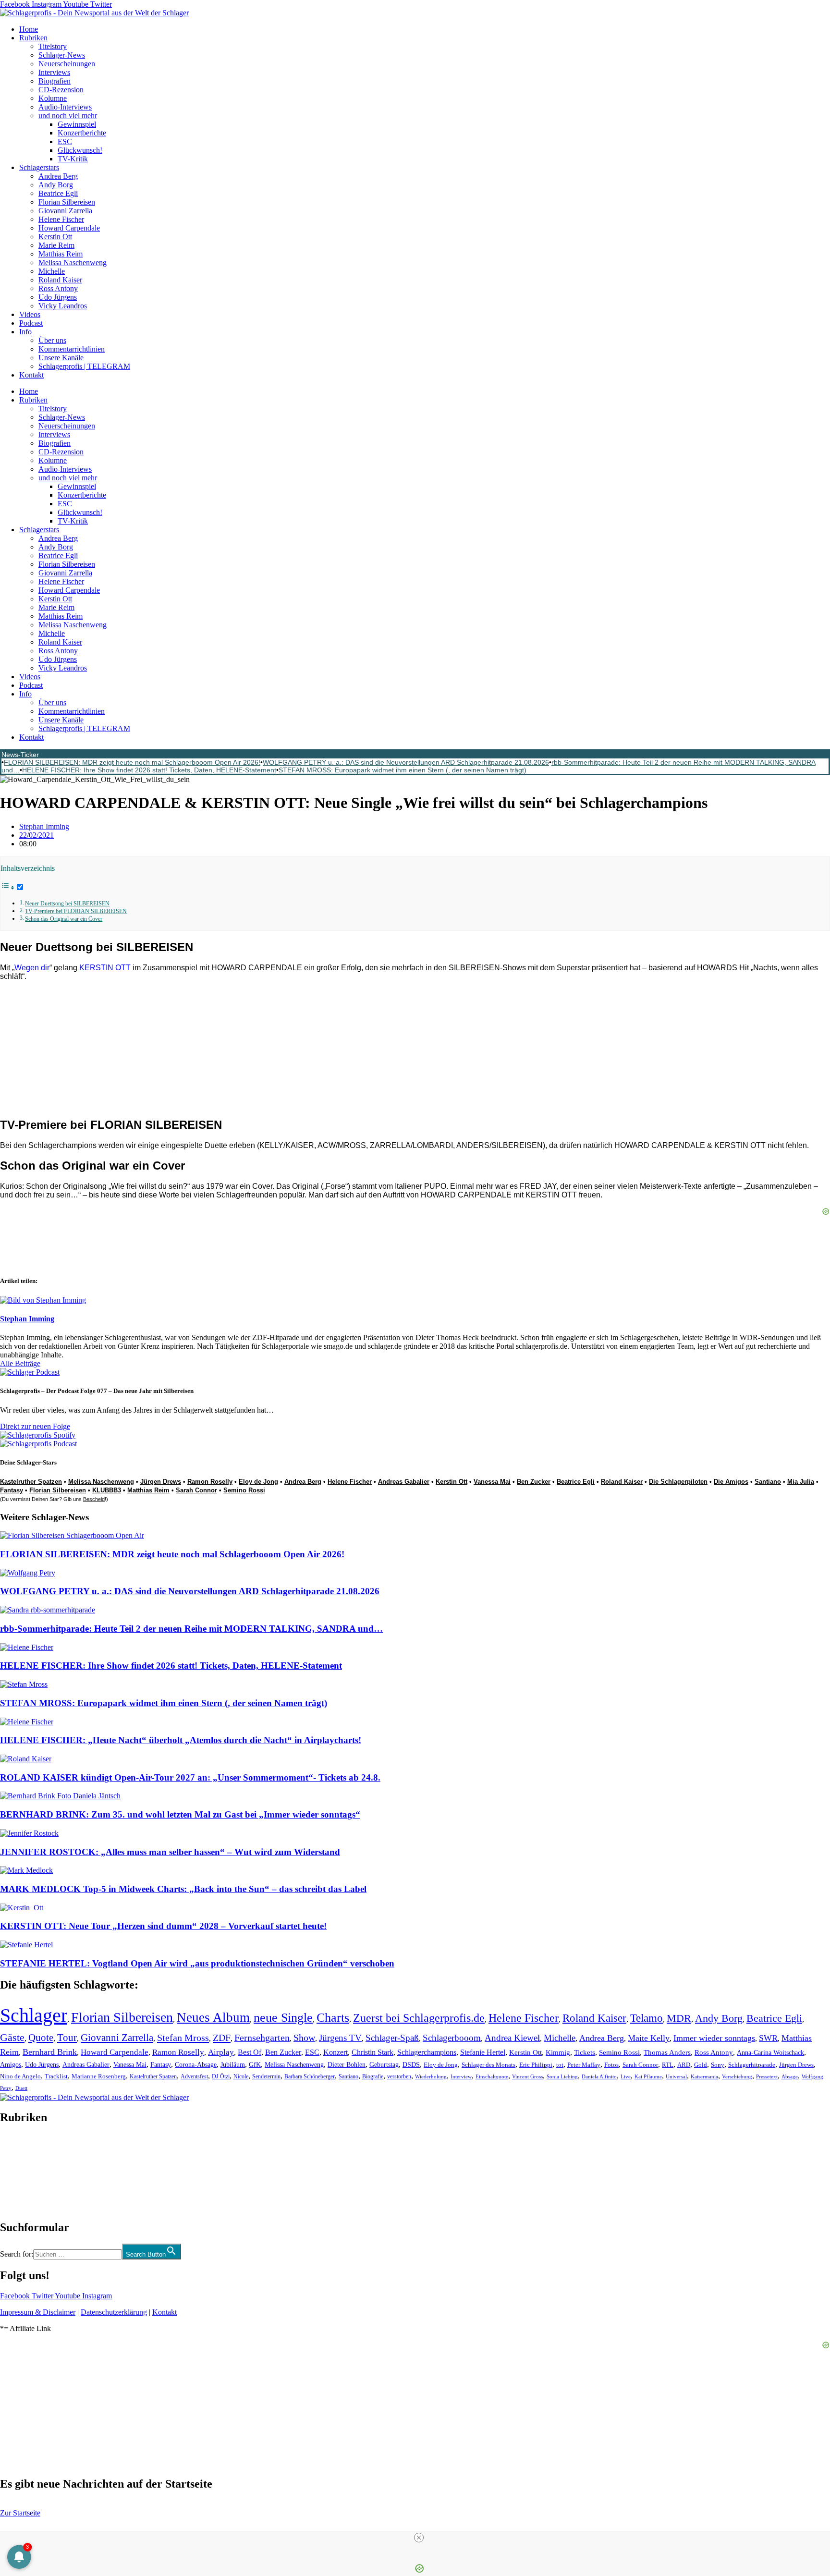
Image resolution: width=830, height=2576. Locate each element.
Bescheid (94, 1499)
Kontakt (31, 375)
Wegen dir (32, 968)
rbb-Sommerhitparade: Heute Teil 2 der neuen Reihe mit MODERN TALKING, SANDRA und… (191, 1629)
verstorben (399, 2077)
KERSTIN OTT (105, 968)
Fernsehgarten (262, 2038)
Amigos (11, 2064)
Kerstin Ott (55, 237)
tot (560, 2065)
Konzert (336, 2052)
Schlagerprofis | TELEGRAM (84, 366)
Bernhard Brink (50, 2052)
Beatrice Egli (58, 193)
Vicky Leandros (63, 306)
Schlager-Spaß (392, 2038)
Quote (41, 2038)
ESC (65, 141)
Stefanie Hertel (483, 2052)
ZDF (222, 2038)
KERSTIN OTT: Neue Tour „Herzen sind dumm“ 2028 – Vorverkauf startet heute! (163, 1926)
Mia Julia (801, 1482)
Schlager (34, 2015)
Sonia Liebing (562, 2076)
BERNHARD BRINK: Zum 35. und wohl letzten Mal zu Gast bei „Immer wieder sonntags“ (180, 1814)
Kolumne (53, 98)
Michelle (52, 271)
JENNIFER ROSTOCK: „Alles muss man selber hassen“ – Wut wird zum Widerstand (170, 1852)
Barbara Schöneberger (310, 2077)
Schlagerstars (39, 167)
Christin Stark (372, 2052)
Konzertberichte (82, 133)
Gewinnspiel (77, 124)
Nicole (241, 2076)
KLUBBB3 (107, 1490)
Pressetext (767, 2077)
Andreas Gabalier (404, 1482)
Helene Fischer (61, 219)
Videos (30, 314)
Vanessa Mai (492, 1482)
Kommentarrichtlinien (72, 349)
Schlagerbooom (452, 2038)
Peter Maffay (584, 2065)
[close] (419, 2538)
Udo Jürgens (58, 297)
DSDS (411, 2065)
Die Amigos (731, 1482)
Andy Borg (56, 185)
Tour (67, 2038)
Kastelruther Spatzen (31, 1482)
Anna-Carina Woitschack (770, 2052)
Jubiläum (233, 2065)
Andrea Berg (58, 176)
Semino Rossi (244, 1490)
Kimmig (558, 2052)
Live (626, 2076)
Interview (461, 2076)
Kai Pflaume (648, 2076)
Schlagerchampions (427, 2052)
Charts (333, 2018)
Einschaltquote (492, 2076)
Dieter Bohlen (347, 2065)
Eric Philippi (536, 2065)
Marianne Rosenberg (99, 2076)
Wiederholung (431, 2076)
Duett (21, 2088)
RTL (668, 2065)
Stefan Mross (183, 2038)
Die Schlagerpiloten (678, 1482)
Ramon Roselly (210, 1482)
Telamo (647, 2018)
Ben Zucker (534, 1482)
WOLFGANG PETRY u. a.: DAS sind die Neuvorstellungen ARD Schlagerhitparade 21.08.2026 (406, 762)
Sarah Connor (196, 1490)
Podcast (31, 323)
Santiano (768, 1482)
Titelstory (53, 46)
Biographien (19, 2172)
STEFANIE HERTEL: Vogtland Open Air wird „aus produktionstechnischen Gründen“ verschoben (197, 1963)
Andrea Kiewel (512, 2038)
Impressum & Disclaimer (38, 2312)
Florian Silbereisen (67, 202)
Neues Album (213, 2017)
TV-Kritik (73, 159)
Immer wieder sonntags (714, 2038)
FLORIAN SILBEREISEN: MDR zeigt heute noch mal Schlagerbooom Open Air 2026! (132, 762)
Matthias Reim (61, 254)
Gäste (12, 2038)
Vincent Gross (527, 2076)
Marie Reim (56, 245)
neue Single (283, 2017)
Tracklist (56, 2076)
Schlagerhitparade (752, 2065)
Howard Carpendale (69, 228)
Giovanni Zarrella (65, 211)
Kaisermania (704, 2076)
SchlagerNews (22, 2146)
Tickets (585, 2052)
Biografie (373, 2077)
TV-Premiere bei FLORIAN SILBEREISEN (76, 911)
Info (25, 332)
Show (304, 2038)
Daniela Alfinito (599, 2076)
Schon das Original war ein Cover (64, 919)
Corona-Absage (196, 2064)
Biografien (55, 81)
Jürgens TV (340, 2038)
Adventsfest (194, 2076)
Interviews (54, 72)
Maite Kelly (649, 2038)
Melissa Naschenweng (73, 262)
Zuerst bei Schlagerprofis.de (419, 2018)
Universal (676, 2076)
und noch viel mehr (68, 116)
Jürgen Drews (161, 1482)
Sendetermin (266, 2076)
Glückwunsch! (80, 150)
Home (29, 29)
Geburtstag (384, 2065)
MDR (679, 2018)
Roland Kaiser (60, 280)
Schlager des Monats (488, 2065)
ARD (684, 2065)
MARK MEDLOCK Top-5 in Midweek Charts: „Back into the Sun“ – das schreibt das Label (183, 1889)
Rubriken (33, 38)
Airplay (221, 2052)
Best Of (250, 2052)
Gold (701, 2065)
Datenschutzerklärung (114, 2312)
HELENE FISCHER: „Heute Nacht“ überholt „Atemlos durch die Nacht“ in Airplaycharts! (181, 1740)
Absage (790, 2077)
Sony (718, 2065)
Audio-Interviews (65, 107)
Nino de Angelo (20, 2076)
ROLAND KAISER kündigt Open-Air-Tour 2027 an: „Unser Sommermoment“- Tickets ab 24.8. (190, 1777)
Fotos (611, 2065)
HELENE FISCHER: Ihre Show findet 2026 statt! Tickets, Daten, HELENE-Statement (149, 770)
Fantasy (12, 1490)
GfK (255, 2065)
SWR (768, 2038)
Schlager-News (62, 55)
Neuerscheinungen (67, 64)
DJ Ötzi (221, 2076)
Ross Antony (58, 288)
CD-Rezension (61, 90)
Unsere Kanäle (61, 358)
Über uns (52, 340)
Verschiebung (737, 2076)
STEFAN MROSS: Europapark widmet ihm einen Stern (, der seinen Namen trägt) (403, 770)
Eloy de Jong (258, 1482)
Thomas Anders (667, 2052)
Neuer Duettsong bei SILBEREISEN (67, 904)
